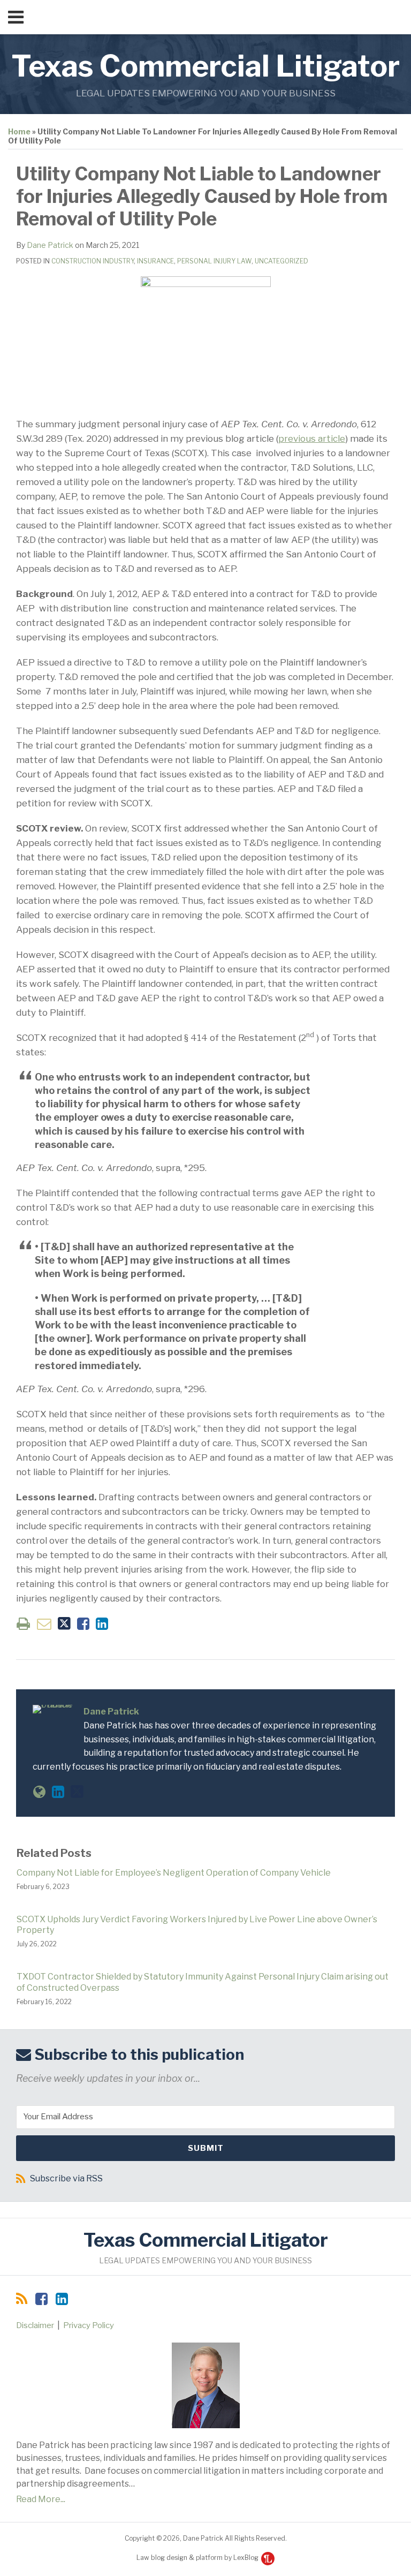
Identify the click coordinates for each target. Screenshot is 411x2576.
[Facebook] (41, 2299)
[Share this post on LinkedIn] (102, 1624)
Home (19, 131)
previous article (312, 439)
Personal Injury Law (214, 261)
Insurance (155, 261)
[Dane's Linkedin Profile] (58, 1792)
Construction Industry (93, 261)
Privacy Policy (89, 2325)
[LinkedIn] (62, 2299)
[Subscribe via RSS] (22, 2299)
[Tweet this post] (64, 1624)
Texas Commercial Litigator (205, 66)
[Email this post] (44, 1624)
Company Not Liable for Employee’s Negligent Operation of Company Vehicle (174, 1873)
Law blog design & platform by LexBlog (198, 2558)
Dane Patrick (50, 245)
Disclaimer (35, 2325)
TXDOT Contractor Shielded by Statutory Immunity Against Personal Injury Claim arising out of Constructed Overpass (203, 1982)
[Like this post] (83, 1624)
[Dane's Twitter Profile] (77, 1792)
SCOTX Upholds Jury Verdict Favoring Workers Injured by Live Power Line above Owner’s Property (197, 1925)
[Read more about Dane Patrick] (39, 1792)
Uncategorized (281, 261)
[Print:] (23, 1624)
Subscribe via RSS (66, 2178)
